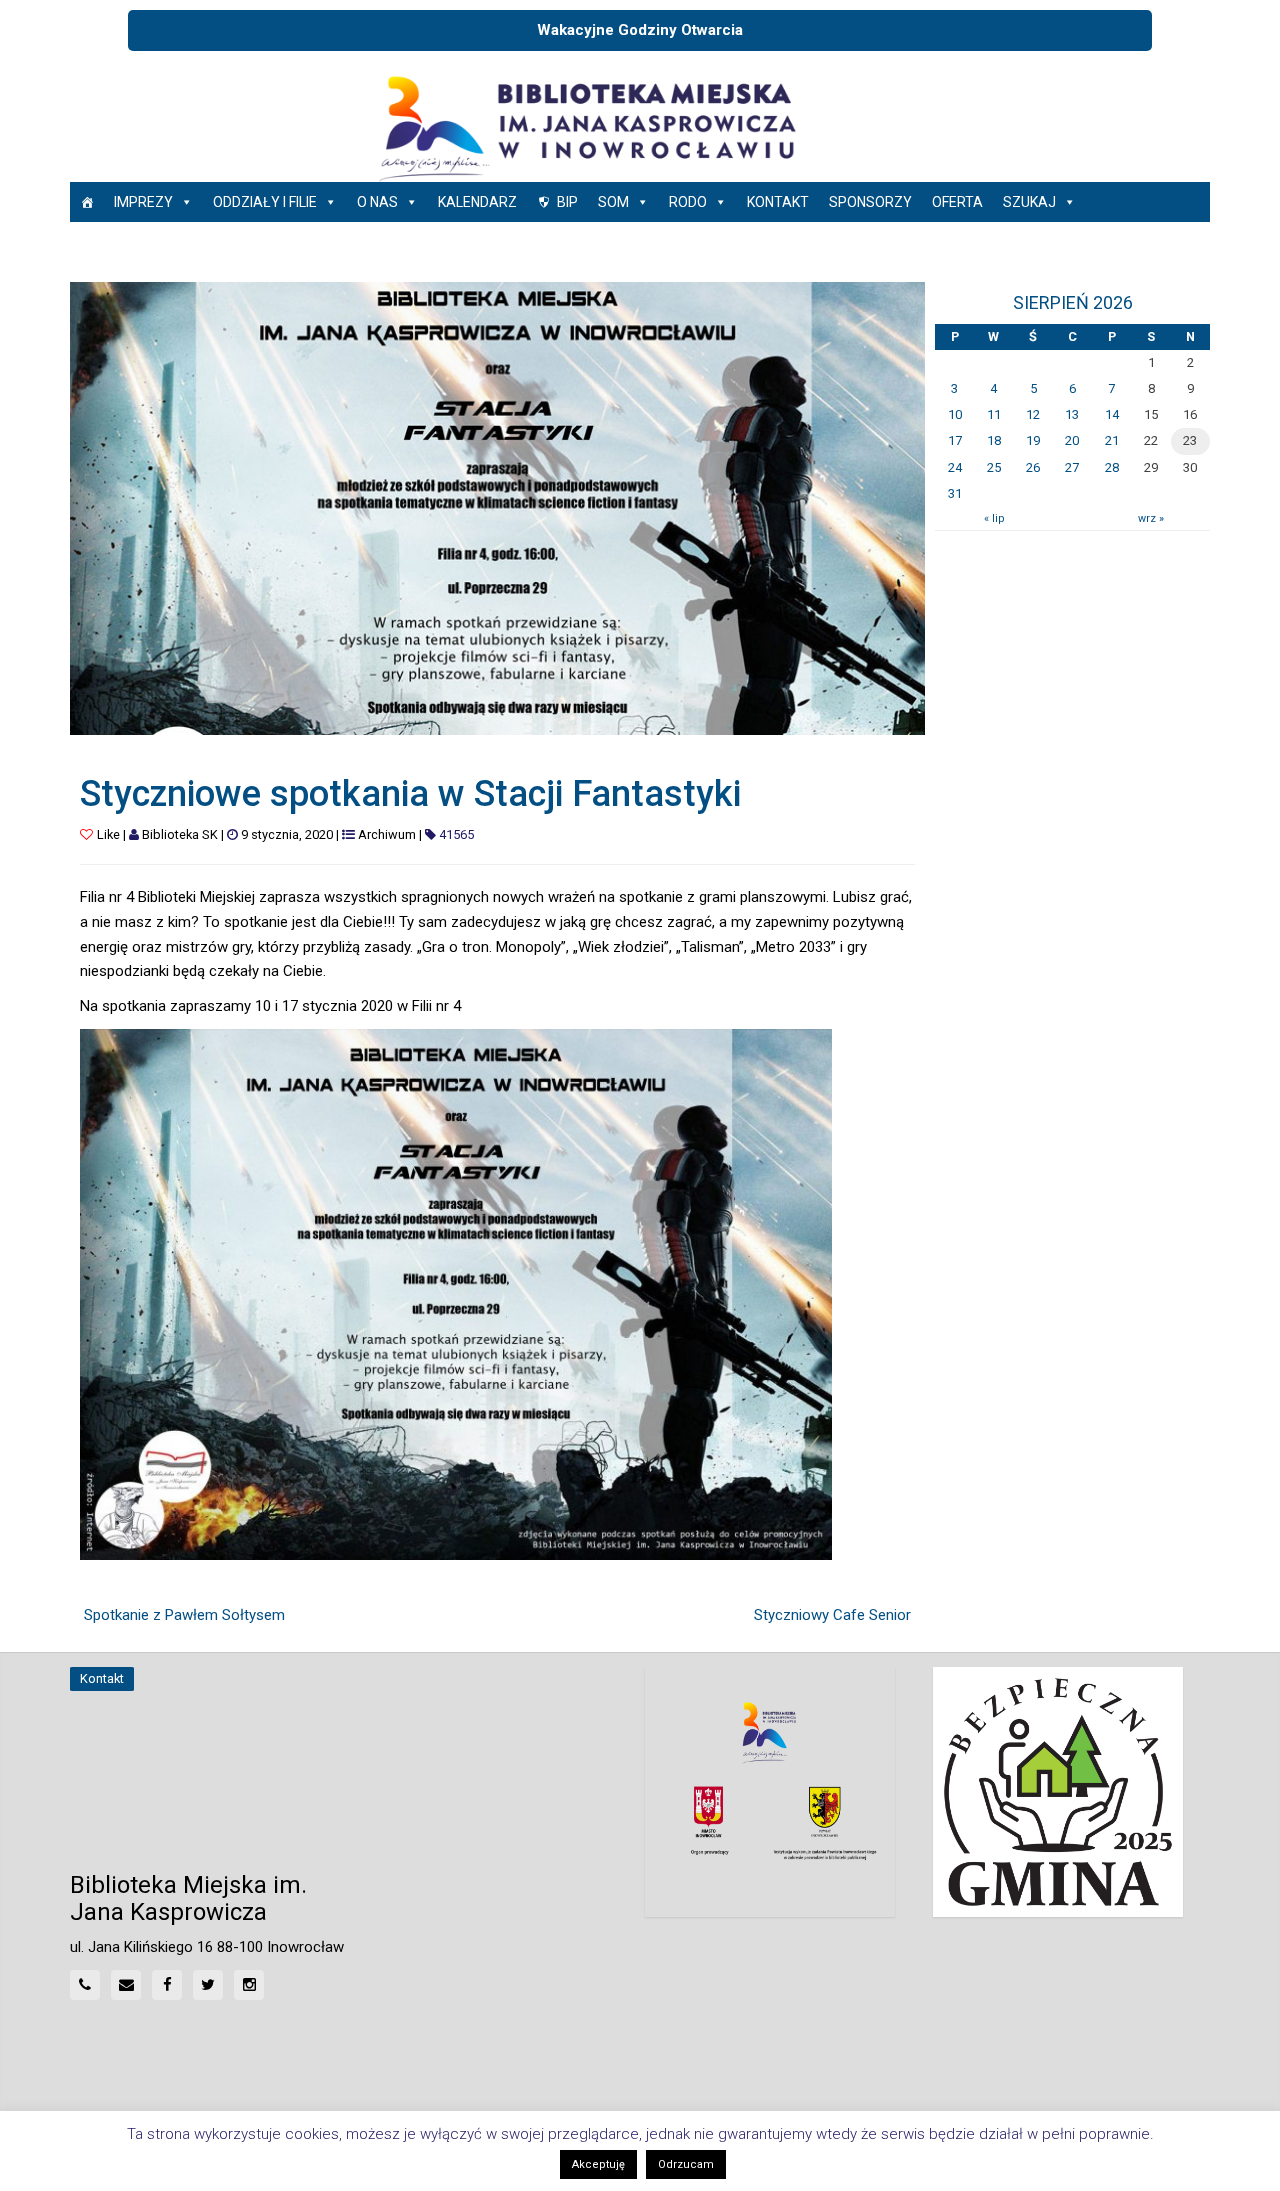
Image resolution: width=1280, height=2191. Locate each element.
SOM (613, 202)
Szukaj (1029, 202)
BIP (567, 202)
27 (1072, 467)
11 (994, 414)
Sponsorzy (870, 202)
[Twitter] (208, 1985)
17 (955, 440)
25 (994, 467)
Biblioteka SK (180, 834)
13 (1072, 414)
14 (1112, 414)
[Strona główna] (87, 202)
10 (955, 414)
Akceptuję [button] (598, 2164)
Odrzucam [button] (686, 2164)
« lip (994, 518)
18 (994, 440)
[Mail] (126, 1985)
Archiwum (387, 834)
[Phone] (85, 1985)
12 (1033, 414)
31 (955, 493)
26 (1033, 467)
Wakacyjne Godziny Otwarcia (640, 30)
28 (1112, 467)
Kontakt (778, 202)
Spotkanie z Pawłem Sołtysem (184, 1615)
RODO (688, 202)
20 (1072, 440)
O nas (377, 202)
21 (1112, 440)
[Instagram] (249, 1985)
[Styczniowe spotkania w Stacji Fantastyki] (497, 507)
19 (1033, 440)
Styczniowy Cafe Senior (832, 1615)
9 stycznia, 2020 (287, 834)
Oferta (957, 202)
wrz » (1151, 518)
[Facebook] (167, 1985)
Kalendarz (477, 202)
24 (955, 467)
